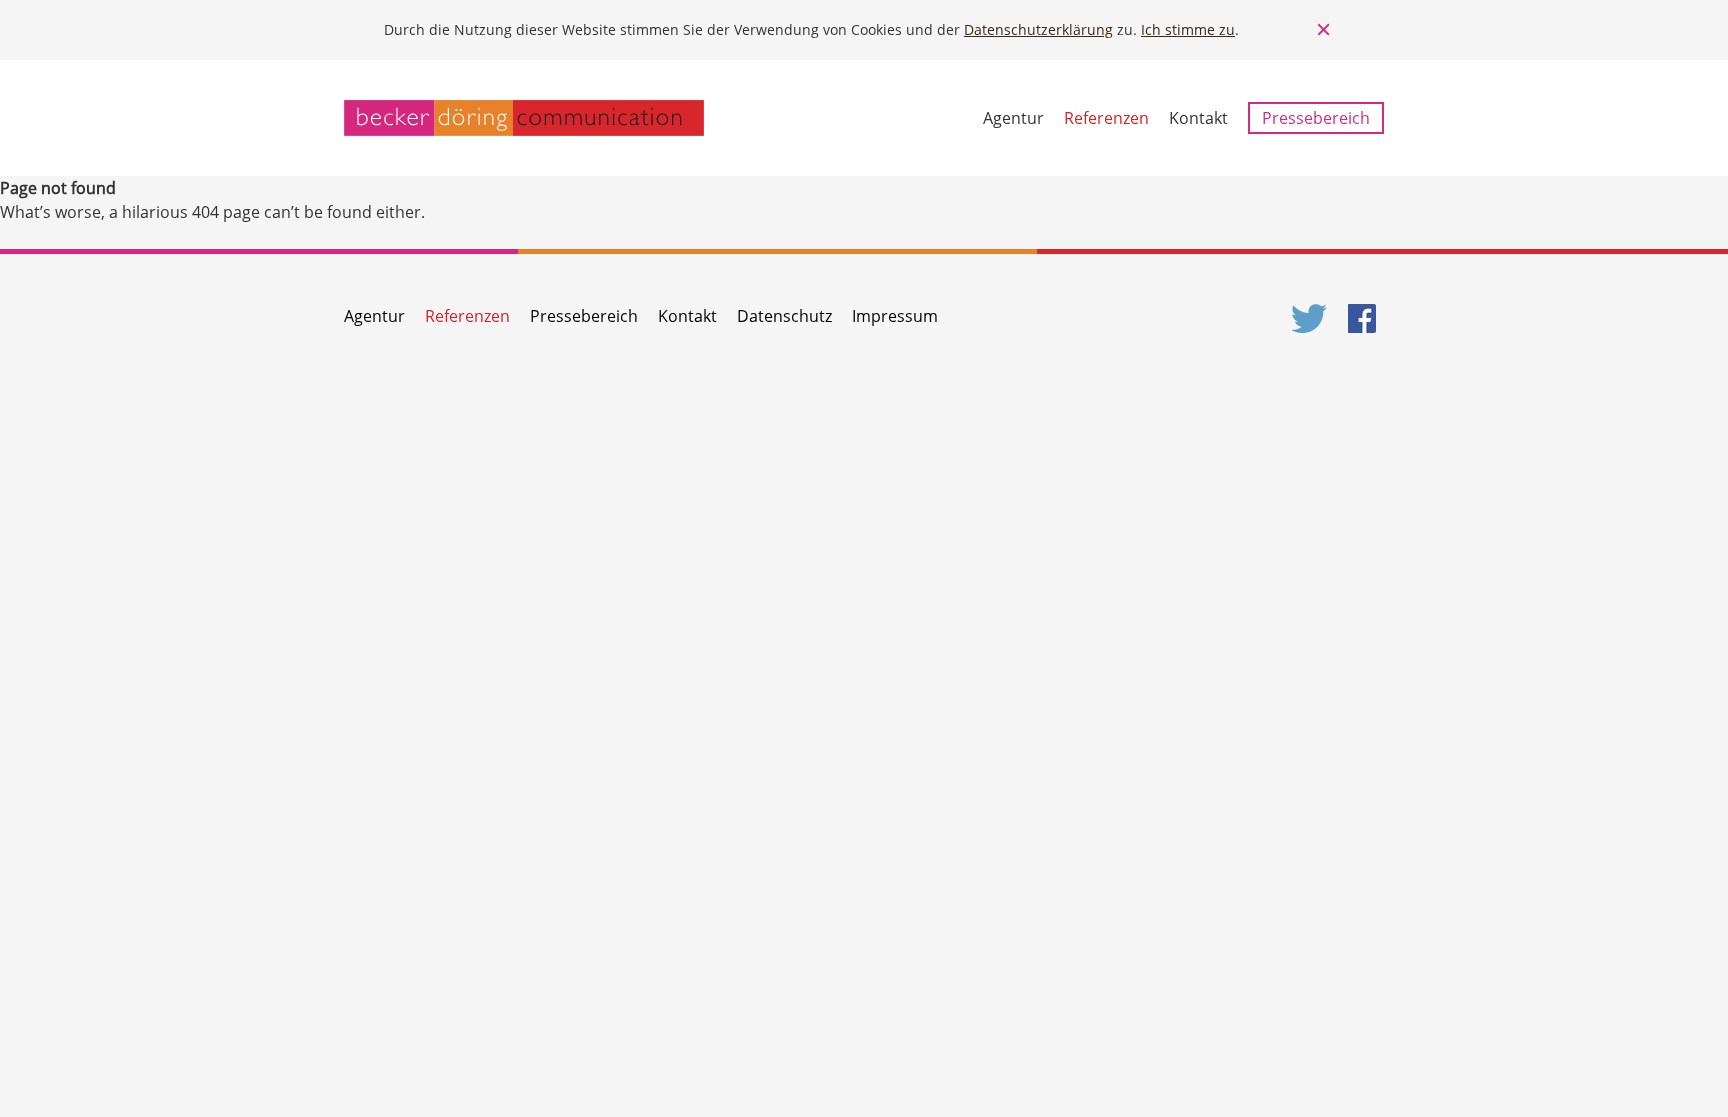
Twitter (1310, 318)
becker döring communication (524, 118)
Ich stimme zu (1188, 29)
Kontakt (1198, 118)
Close (1324, 30)
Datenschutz (784, 316)
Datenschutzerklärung (1038, 29)
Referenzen (1106, 118)
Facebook (1366, 318)
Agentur (1013, 118)
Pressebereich (1316, 118)
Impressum (895, 316)
